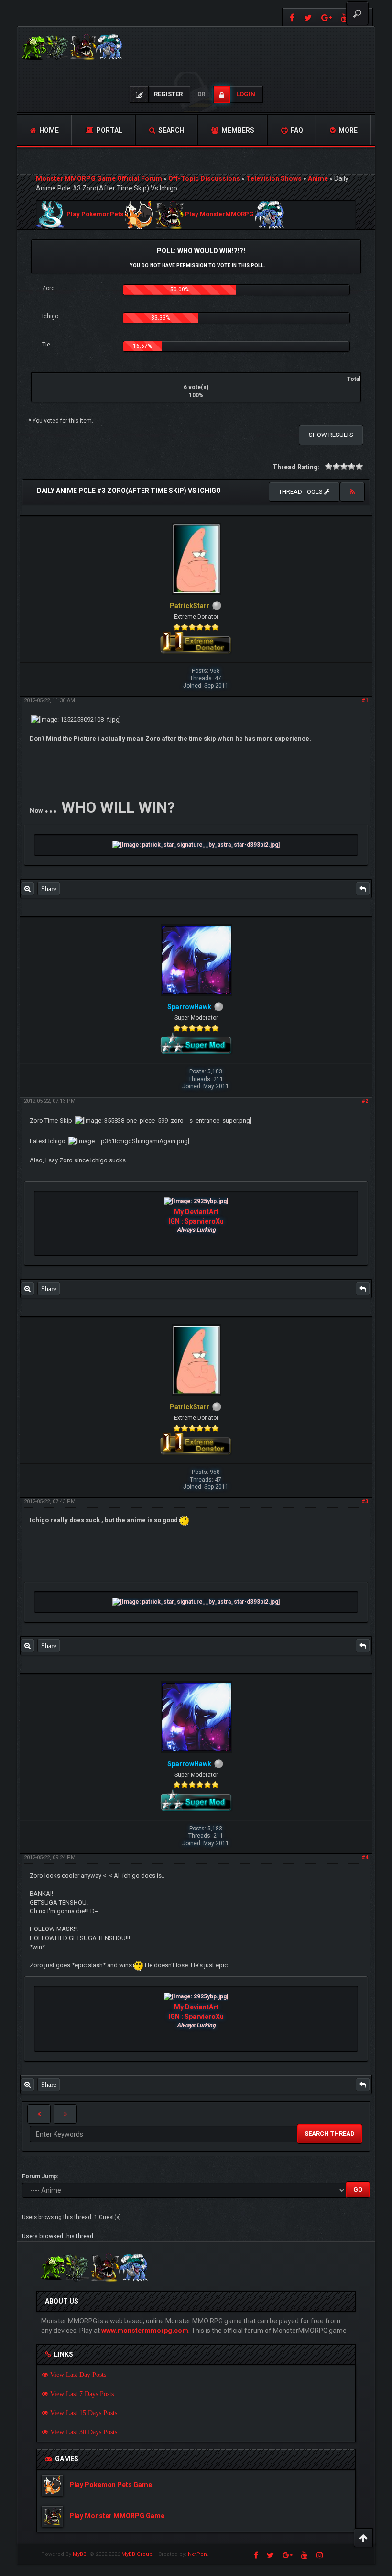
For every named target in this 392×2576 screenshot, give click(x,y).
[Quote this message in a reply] (363, 889)
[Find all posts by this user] (27, 889)
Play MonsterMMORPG (219, 215)
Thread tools (301, 492)
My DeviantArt (196, 1212)
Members (237, 130)
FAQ (296, 130)
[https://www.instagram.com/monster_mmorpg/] (320, 2555)
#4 (365, 1857)
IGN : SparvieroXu (196, 1221)
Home (48, 130)
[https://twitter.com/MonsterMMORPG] (308, 17)
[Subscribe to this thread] (352, 492)
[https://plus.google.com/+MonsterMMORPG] (327, 17)
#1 (365, 700)
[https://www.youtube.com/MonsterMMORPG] (305, 2555)
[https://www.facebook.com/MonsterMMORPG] (291, 17)
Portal (109, 130)
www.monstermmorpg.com (145, 2331)
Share (49, 889)
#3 (365, 1501)
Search (171, 130)
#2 (365, 1101)
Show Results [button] (331, 435)
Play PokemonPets (95, 215)
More (347, 130)
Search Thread (330, 2134)
